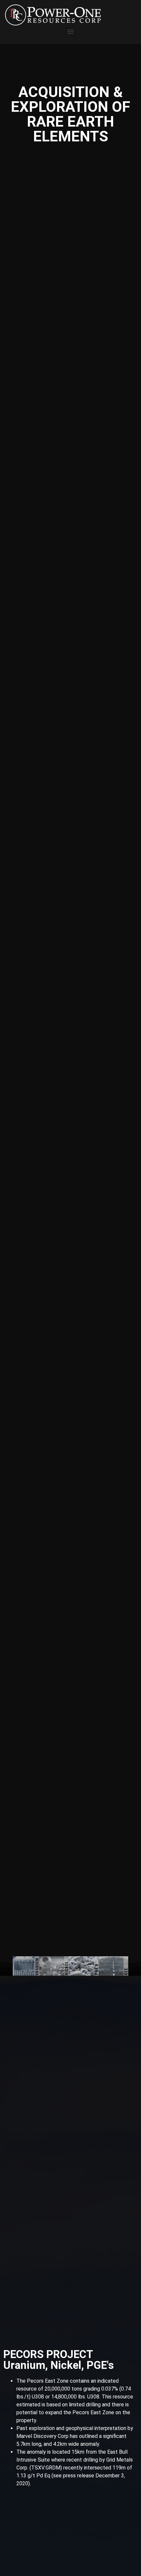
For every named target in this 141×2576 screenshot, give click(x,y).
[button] (71, 31)
